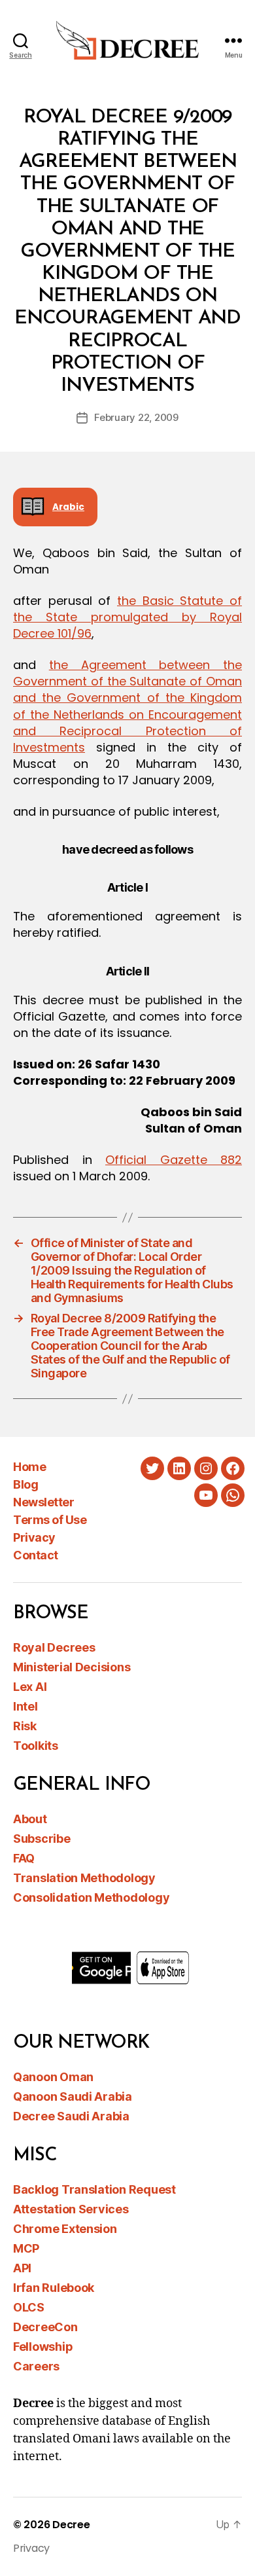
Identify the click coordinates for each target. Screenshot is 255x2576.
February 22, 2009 (136, 417)
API (22, 2268)
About (30, 1819)
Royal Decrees (54, 1647)
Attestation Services (71, 2209)
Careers (36, 2366)
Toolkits (36, 1746)
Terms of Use (50, 1520)
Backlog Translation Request (94, 2189)
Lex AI (30, 1687)
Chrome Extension (65, 2229)
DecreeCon (45, 2327)
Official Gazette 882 (174, 1160)
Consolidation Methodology (91, 1897)
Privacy (34, 1537)
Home (29, 1467)
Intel (25, 1706)
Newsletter (43, 1502)
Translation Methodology (84, 1878)
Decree (71, 2525)
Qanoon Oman (53, 2077)
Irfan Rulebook (54, 2288)
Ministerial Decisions (72, 1667)
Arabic (68, 507)
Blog (25, 1484)
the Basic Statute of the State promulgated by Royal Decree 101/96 (127, 617)
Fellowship (43, 2347)
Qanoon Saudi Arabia (73, 2096)
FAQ (24, 1858)
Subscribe (42, 1839)
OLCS (29, 2307)
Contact (36, 1555)
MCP (26, 2248)
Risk (25, 1726)
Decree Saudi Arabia (71, 2116)
